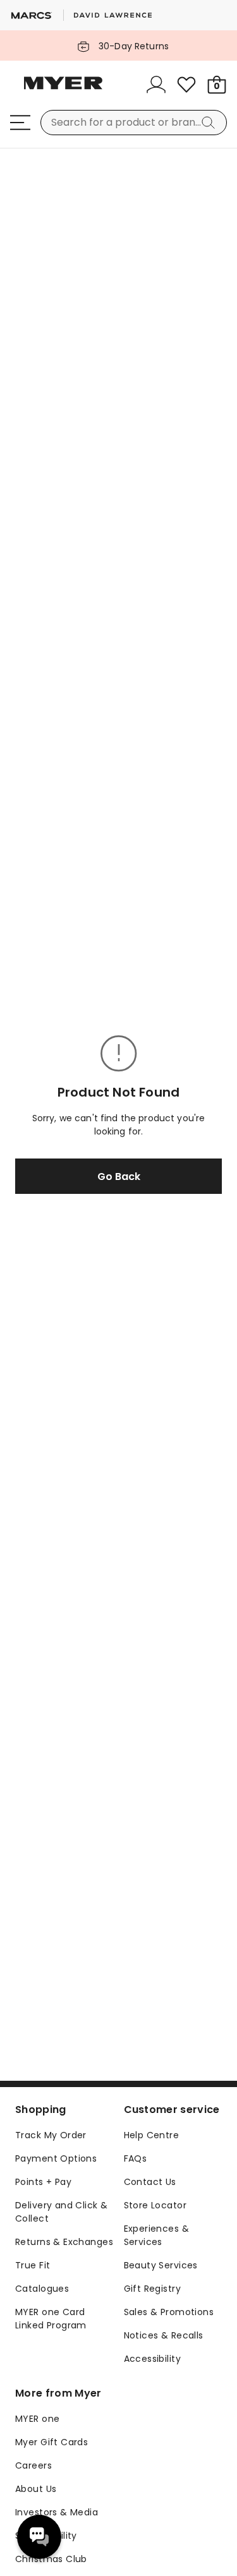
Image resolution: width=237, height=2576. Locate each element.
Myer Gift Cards (52, 2442)
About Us (36, 2489)
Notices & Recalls (164, 2335)
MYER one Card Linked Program (51, 2319)
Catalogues (42, 2289)
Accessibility (152, 2359)
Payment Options (56, 2158)
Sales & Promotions (169, 2312)
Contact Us (150, 2182)
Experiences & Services (156, 2235)
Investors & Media (57, 2512)
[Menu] (20, 123)
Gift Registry (152, 2289)
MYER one (37, 2419)
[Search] (210, 123)
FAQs (136, 2158)
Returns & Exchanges (64, 2242)
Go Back (119, 1177)
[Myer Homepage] (63, 90)
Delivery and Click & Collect (61, 2212)
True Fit (33, 2265)
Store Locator (155, 2205)
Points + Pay (43, 2182)
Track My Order (51, 2135)
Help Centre (152, 2135)
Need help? (39, 2537)
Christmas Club (51, 2559)
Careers (33, 2465)
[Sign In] (156, 85)
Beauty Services (161, 2265)
